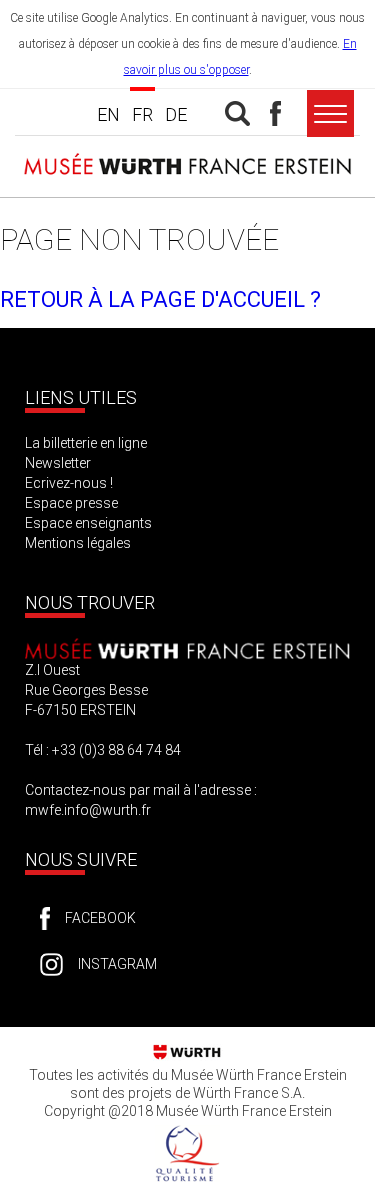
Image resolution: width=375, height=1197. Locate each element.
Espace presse (71, 503)
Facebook (100, 918)
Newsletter (58, 463)
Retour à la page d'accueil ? (160, 299)
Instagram (117, 964)
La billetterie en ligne (86, 443)
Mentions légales (78, 543)
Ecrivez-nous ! (69, 483)
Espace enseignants (88, 523)
